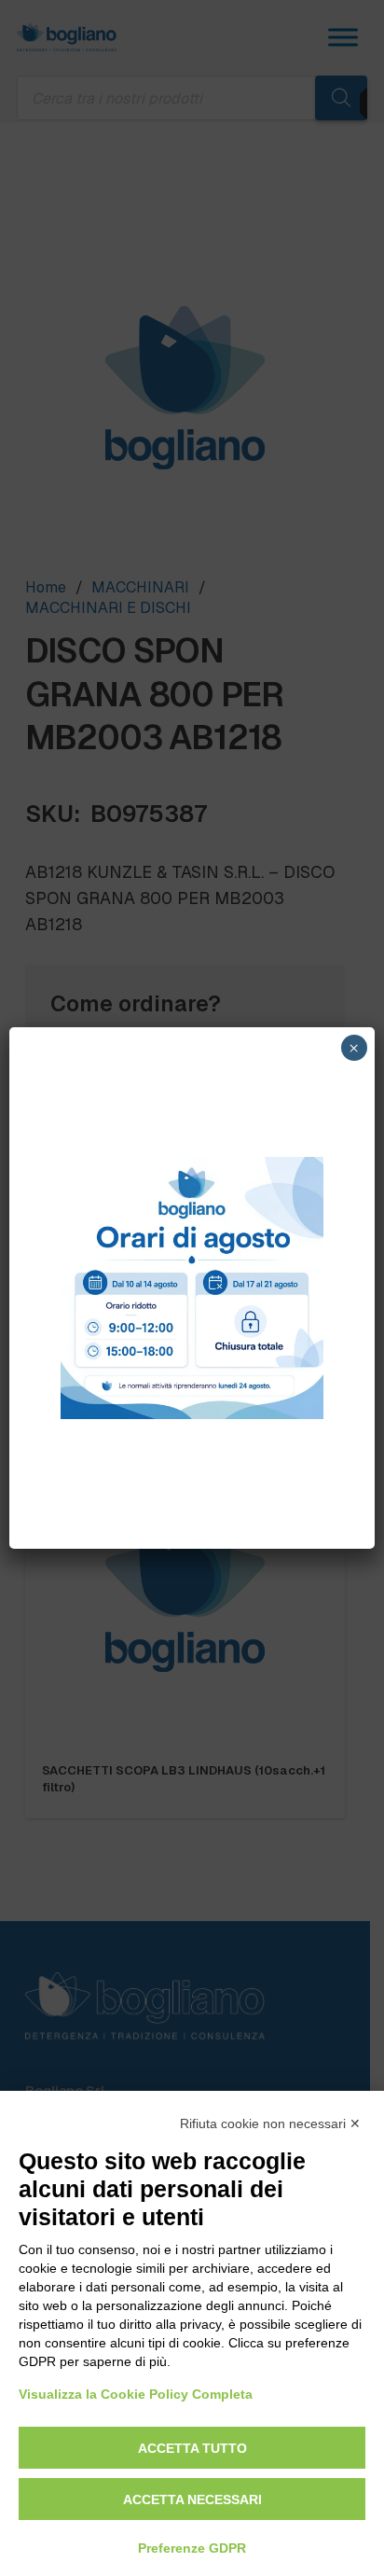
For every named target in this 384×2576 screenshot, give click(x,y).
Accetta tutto (192, 2448)
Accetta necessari (192, 2499)
